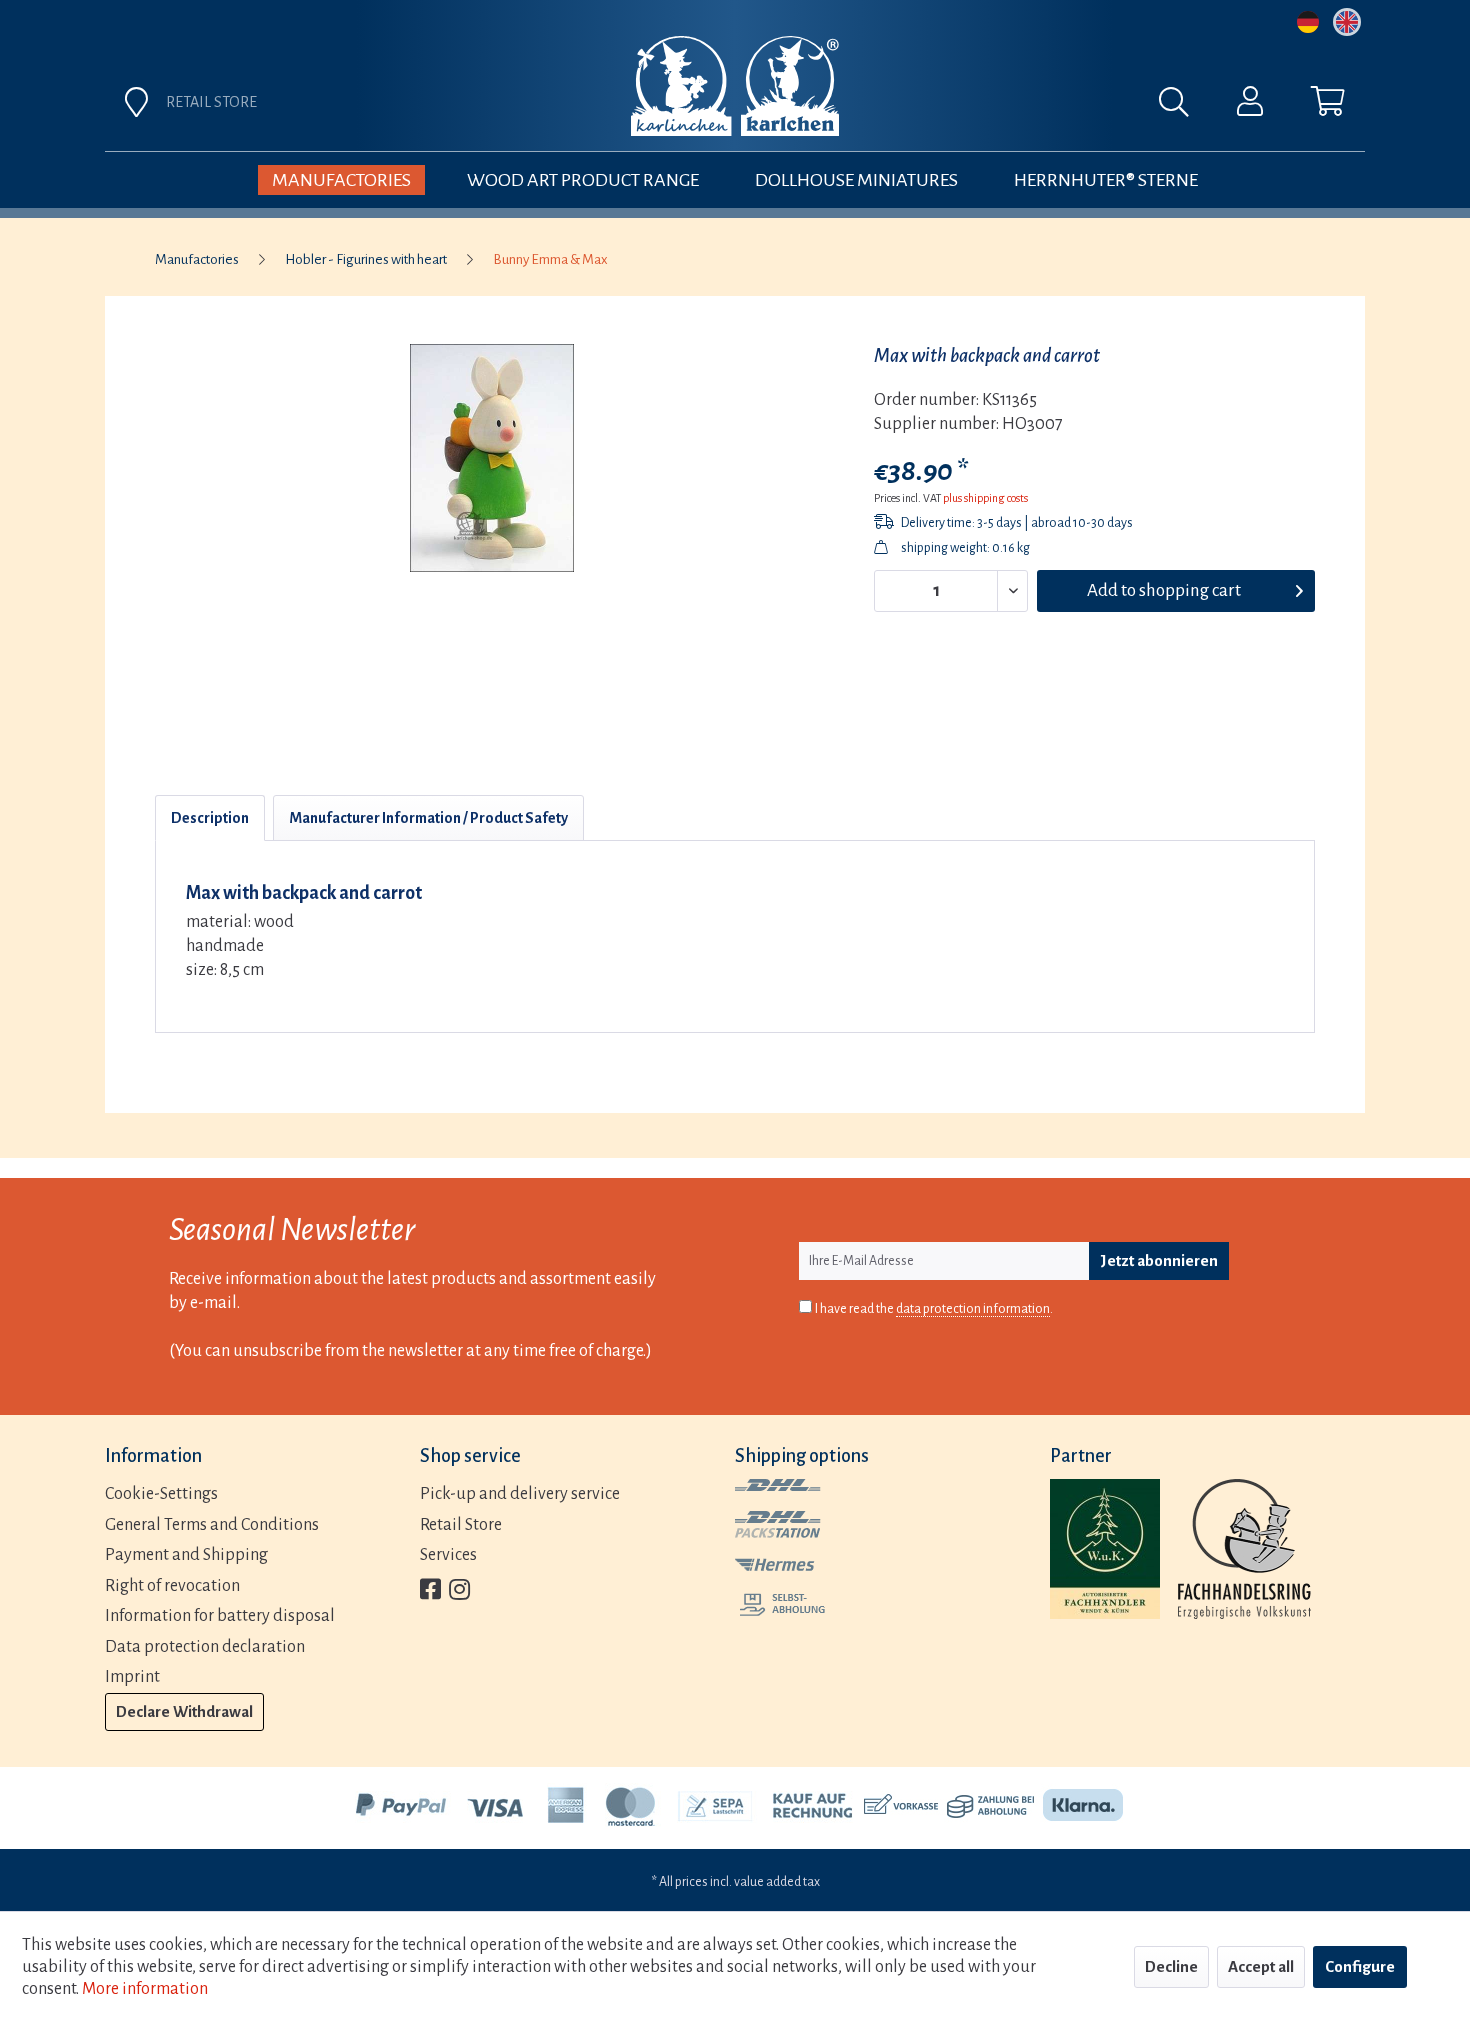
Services (448, 1555)
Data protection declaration (205, 1647)
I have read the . (934, 1309)
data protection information (973, 1309)
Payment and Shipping (186, 1555)
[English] (1347, 22)
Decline (1171, 1966)
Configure (1360, 1966)
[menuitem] (957, 107)
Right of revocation (172, 1586)
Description (210, 818)
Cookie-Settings (161, 1494)
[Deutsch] (1308, 22)
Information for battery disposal (220, 1616)
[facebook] (430, 1591)
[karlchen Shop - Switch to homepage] (735, 86)
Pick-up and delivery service (520, 1494)
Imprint (132, 1677)
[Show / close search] (1184, 107)
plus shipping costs (985, 498)
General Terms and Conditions (212, 1525)
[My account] (1250, 106)
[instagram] (459, 1591)
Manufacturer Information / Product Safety (428, 818)
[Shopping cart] (1328, 106)
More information (145, 1989)
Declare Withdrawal (184, 1711)
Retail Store (461, 1525)
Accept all (1261, 1966)
